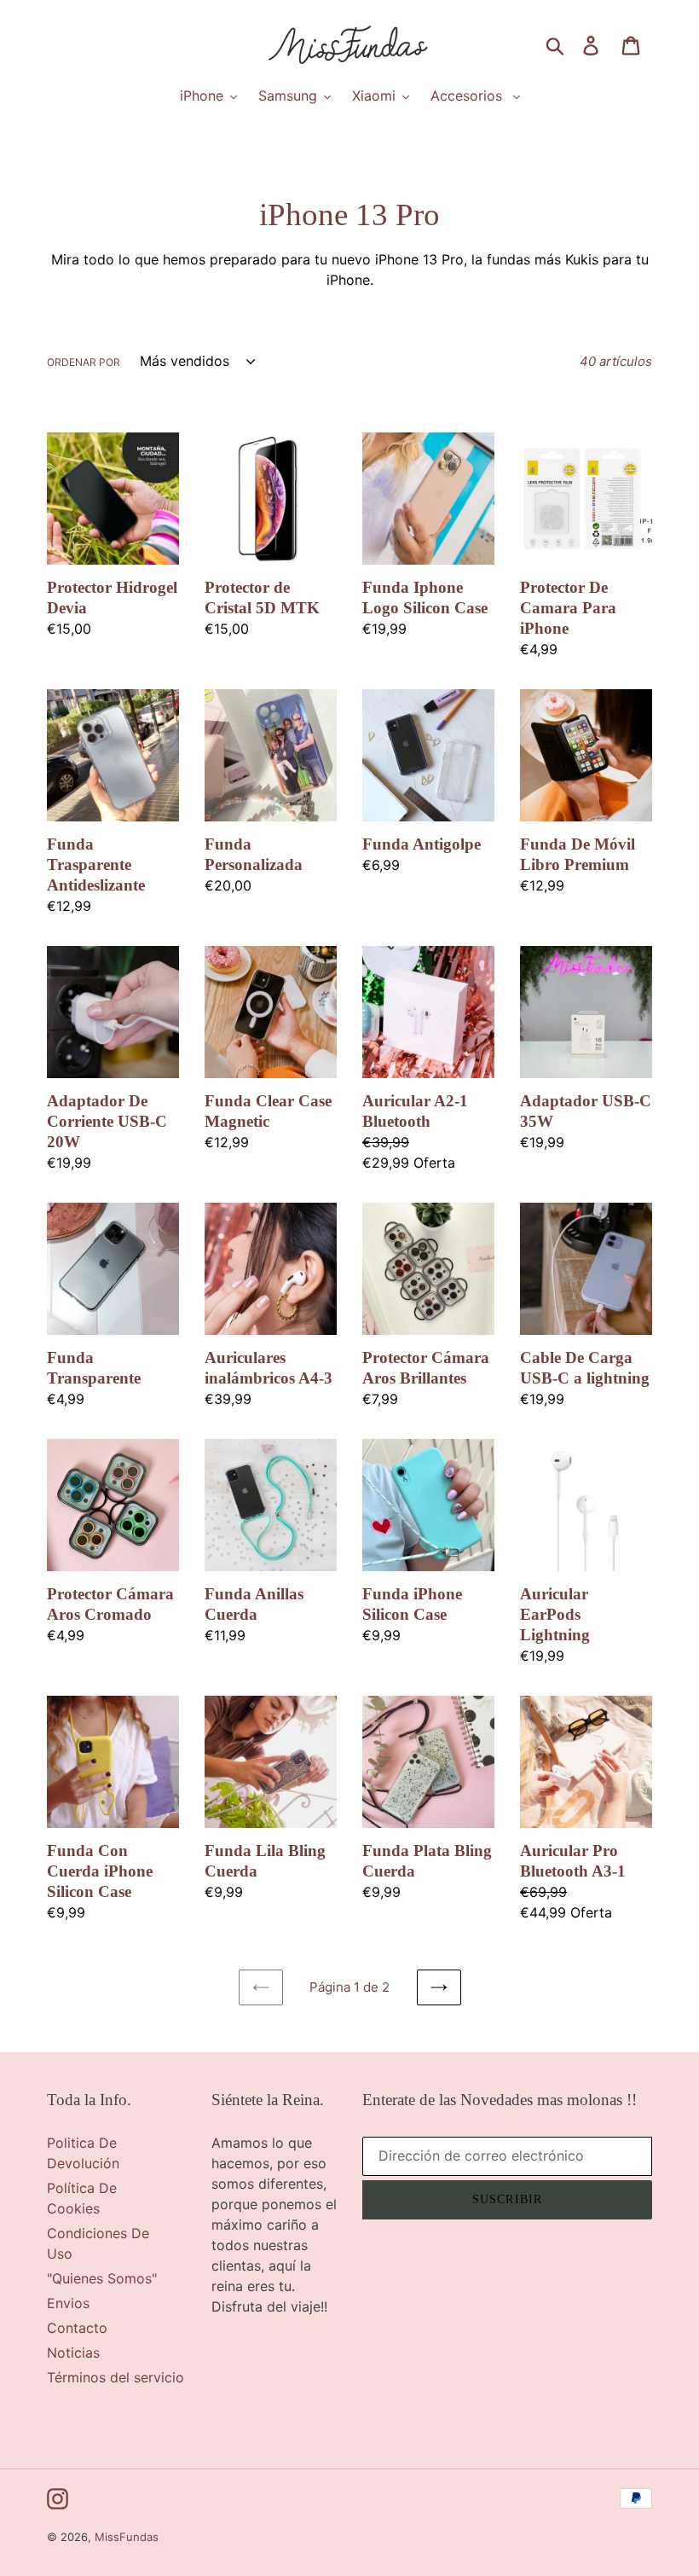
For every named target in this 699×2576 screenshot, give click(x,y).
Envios (68, 2303)
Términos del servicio (116, 2377)
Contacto (77, 2328)
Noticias (73, 2353)
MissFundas (127, 2537)
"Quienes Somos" (102, 2278)
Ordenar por (84, 362)
